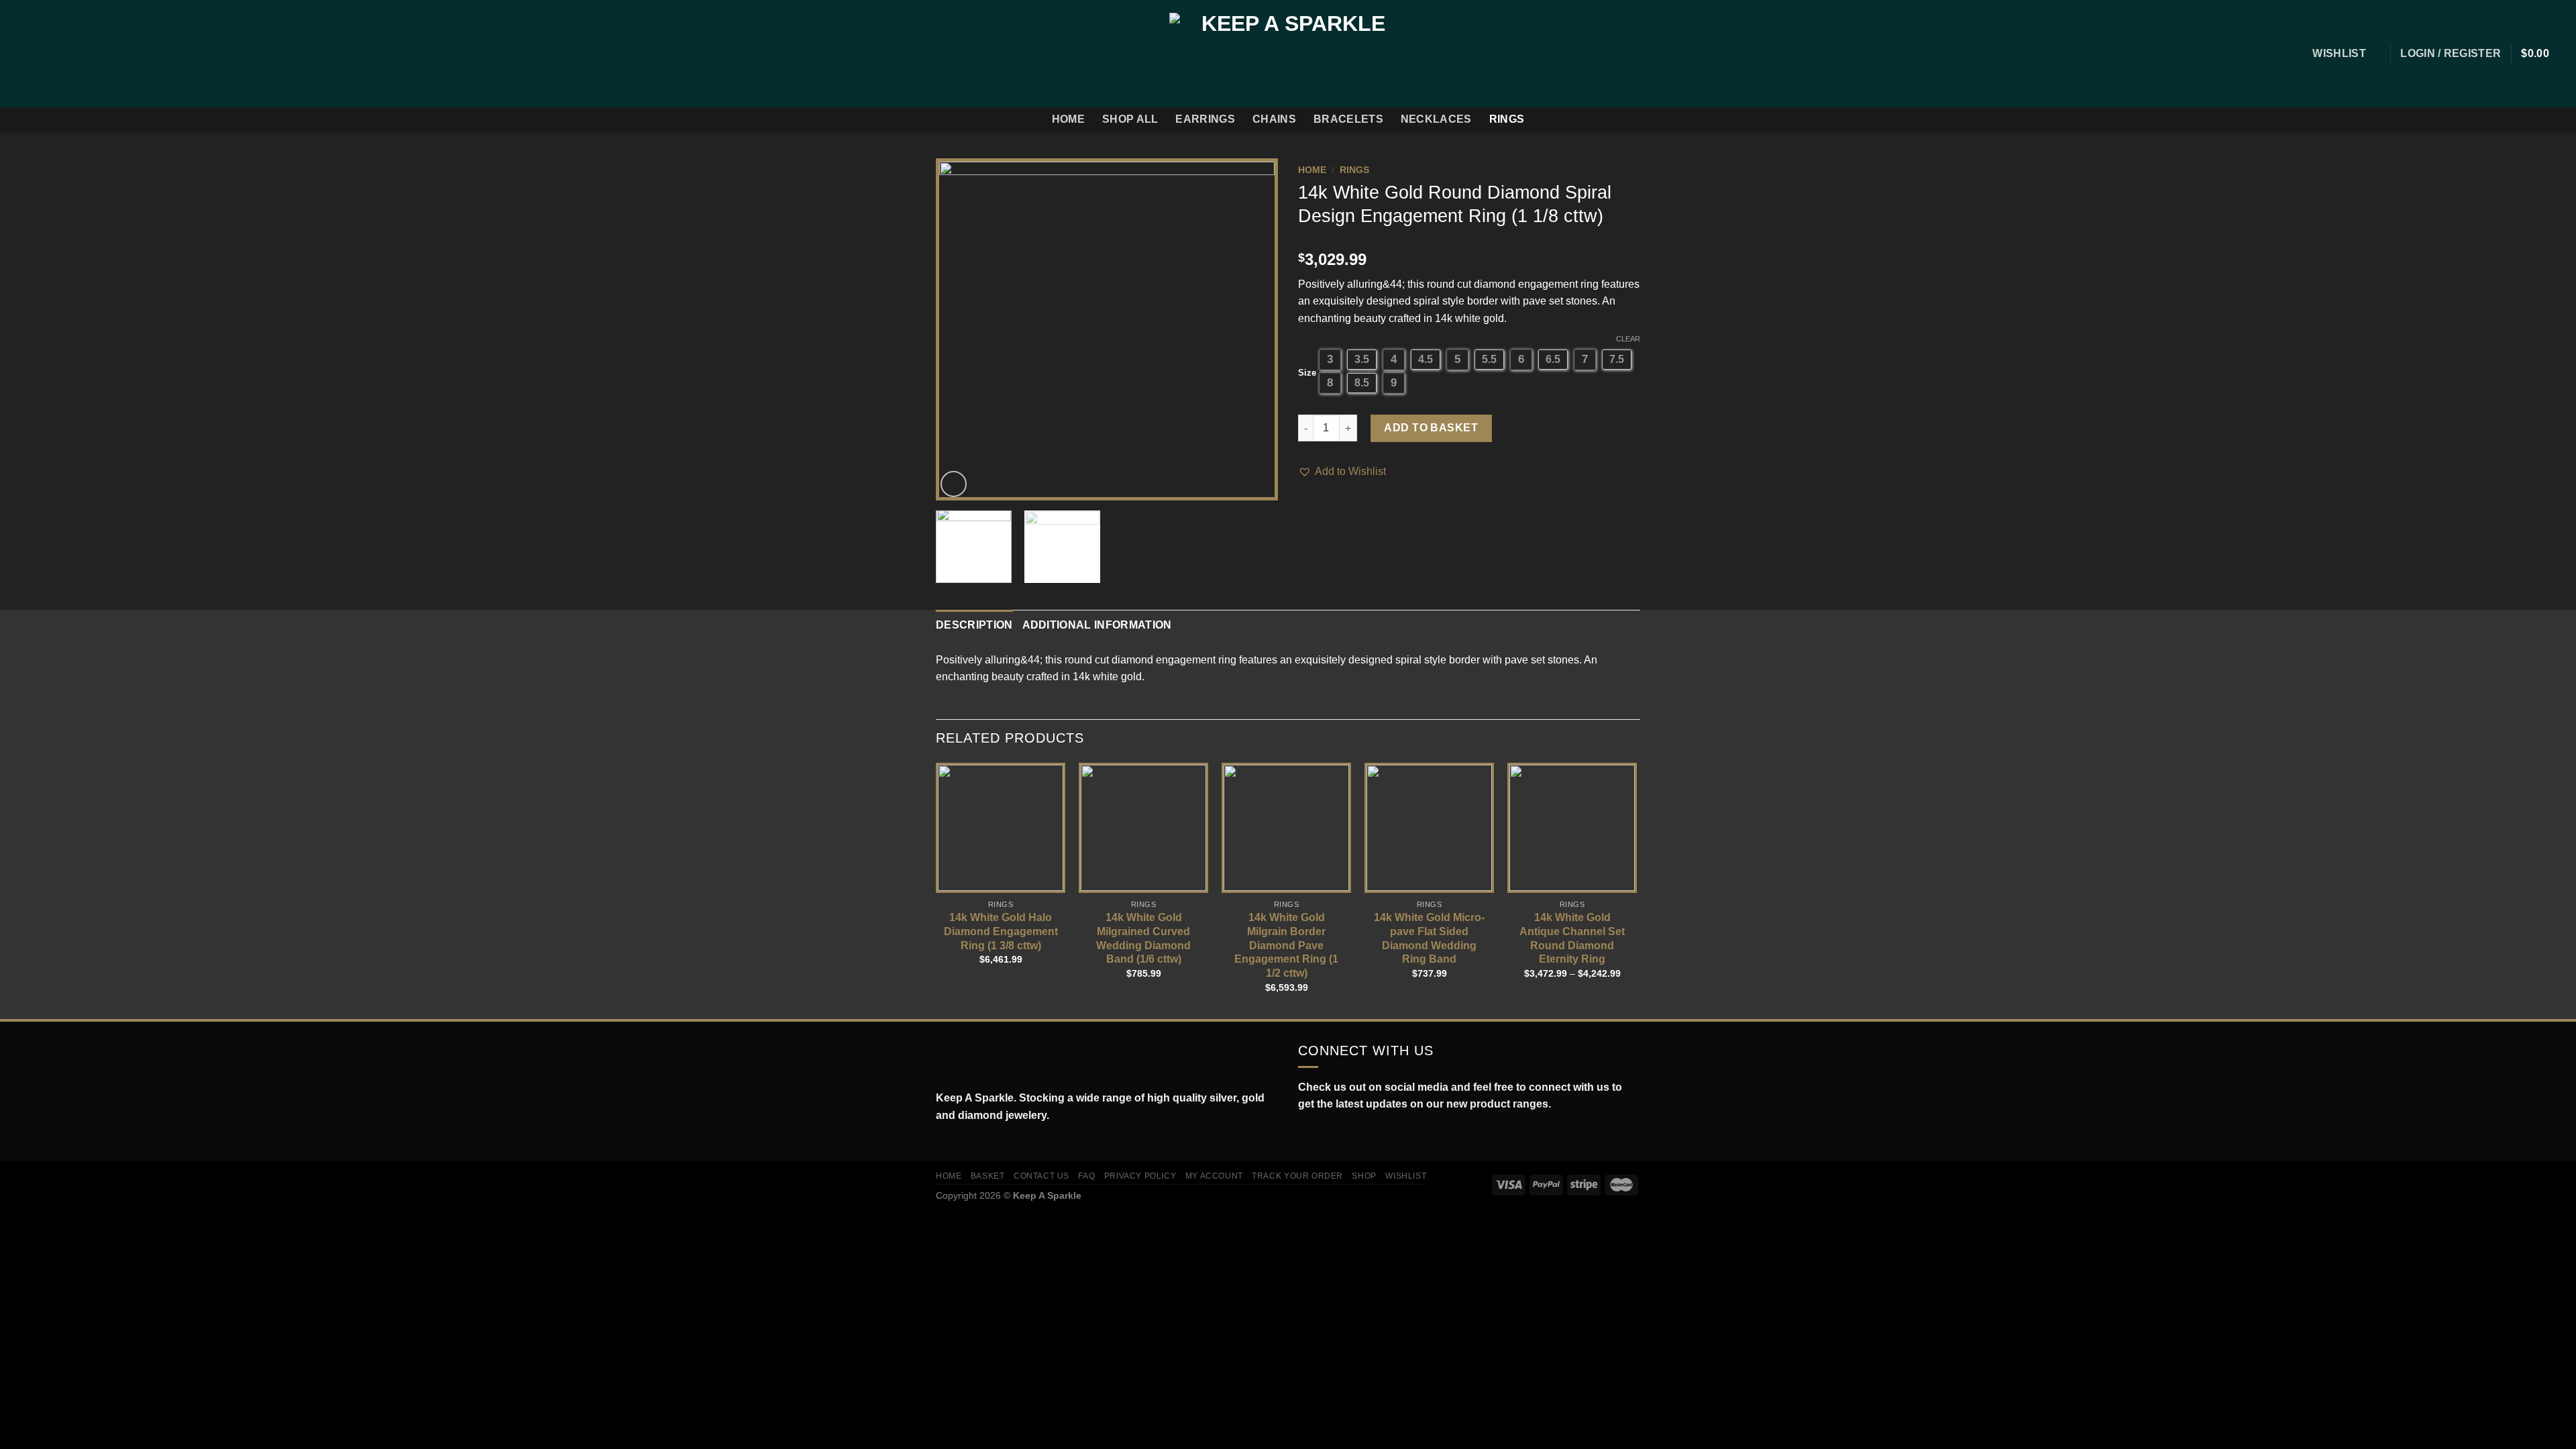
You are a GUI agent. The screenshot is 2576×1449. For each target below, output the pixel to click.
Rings (1507, 119)
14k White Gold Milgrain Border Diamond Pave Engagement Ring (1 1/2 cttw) (1286, 945)
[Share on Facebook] (1306, 508)
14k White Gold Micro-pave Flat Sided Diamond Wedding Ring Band (1429, 938)
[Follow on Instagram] (36, 54)
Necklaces (1436, 119)
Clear (1628, 339)
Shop (1364, 1176)
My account (1214, 1176)
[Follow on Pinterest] (89, 54)
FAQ (1086, 1176)
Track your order (1297, 1176)
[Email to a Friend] (1339, 508)
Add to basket (1431, 428)
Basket (988, 1176)
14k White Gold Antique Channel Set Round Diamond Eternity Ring (1572, 938)
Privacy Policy (1140, 1176)
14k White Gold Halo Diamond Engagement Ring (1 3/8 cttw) (1001, 931)
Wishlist (1406, 1176)
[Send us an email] (71, 54)
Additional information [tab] (1097, 625)
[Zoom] (954, 484)
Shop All (1130, 119)
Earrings (1205, 119)
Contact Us (1041, 1176)
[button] (1342, 472)
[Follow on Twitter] (54, 54)
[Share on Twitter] (1323, 508)
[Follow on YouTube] (1364, 1136)
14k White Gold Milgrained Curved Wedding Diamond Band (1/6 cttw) (1143, 938)
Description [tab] (974, 625)
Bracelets (1348, 119)
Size (1307, 373)
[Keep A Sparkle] (1288, 53)
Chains (1274, 119)
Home (1068, 119)
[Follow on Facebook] (19, 54)
